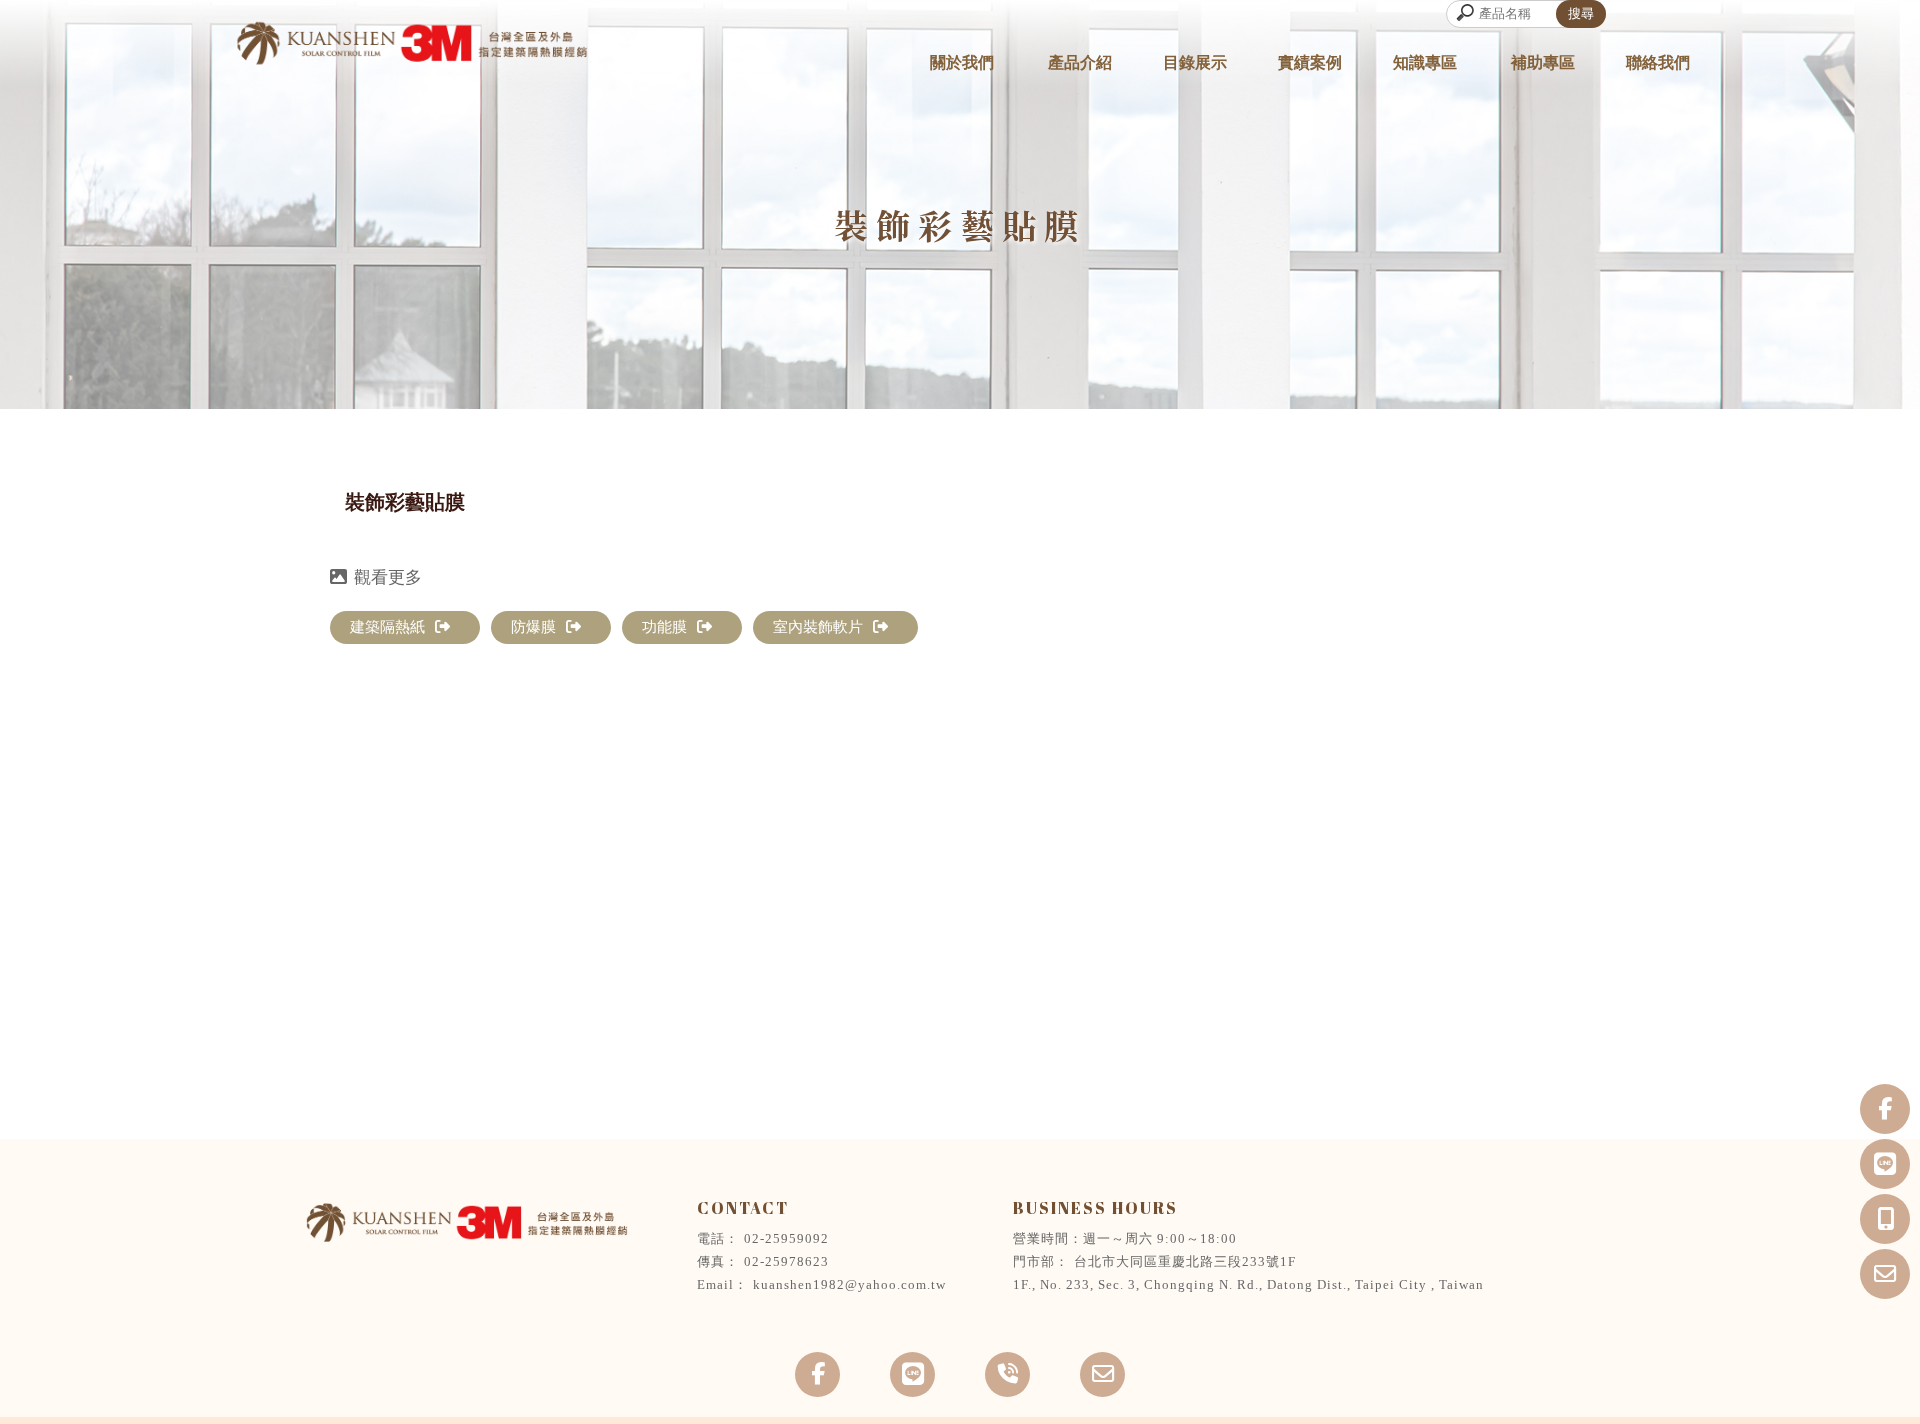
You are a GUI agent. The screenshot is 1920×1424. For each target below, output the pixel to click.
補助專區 (1543, 62)
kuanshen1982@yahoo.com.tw (849, 1284)
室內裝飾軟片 (818, 627)
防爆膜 (533, 627)
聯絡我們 (1658, 62)
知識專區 (1425, 62)
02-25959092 (786, 1238)
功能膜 (664, 627)
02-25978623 (786, 1261)
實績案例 (1310, 62)
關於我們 (962, 62)
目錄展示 (1195, 62)
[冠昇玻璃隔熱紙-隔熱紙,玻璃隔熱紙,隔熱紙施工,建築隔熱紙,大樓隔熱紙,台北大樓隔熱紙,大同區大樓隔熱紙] (410, 45)
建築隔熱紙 (387, 627)
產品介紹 (1080, 62)
